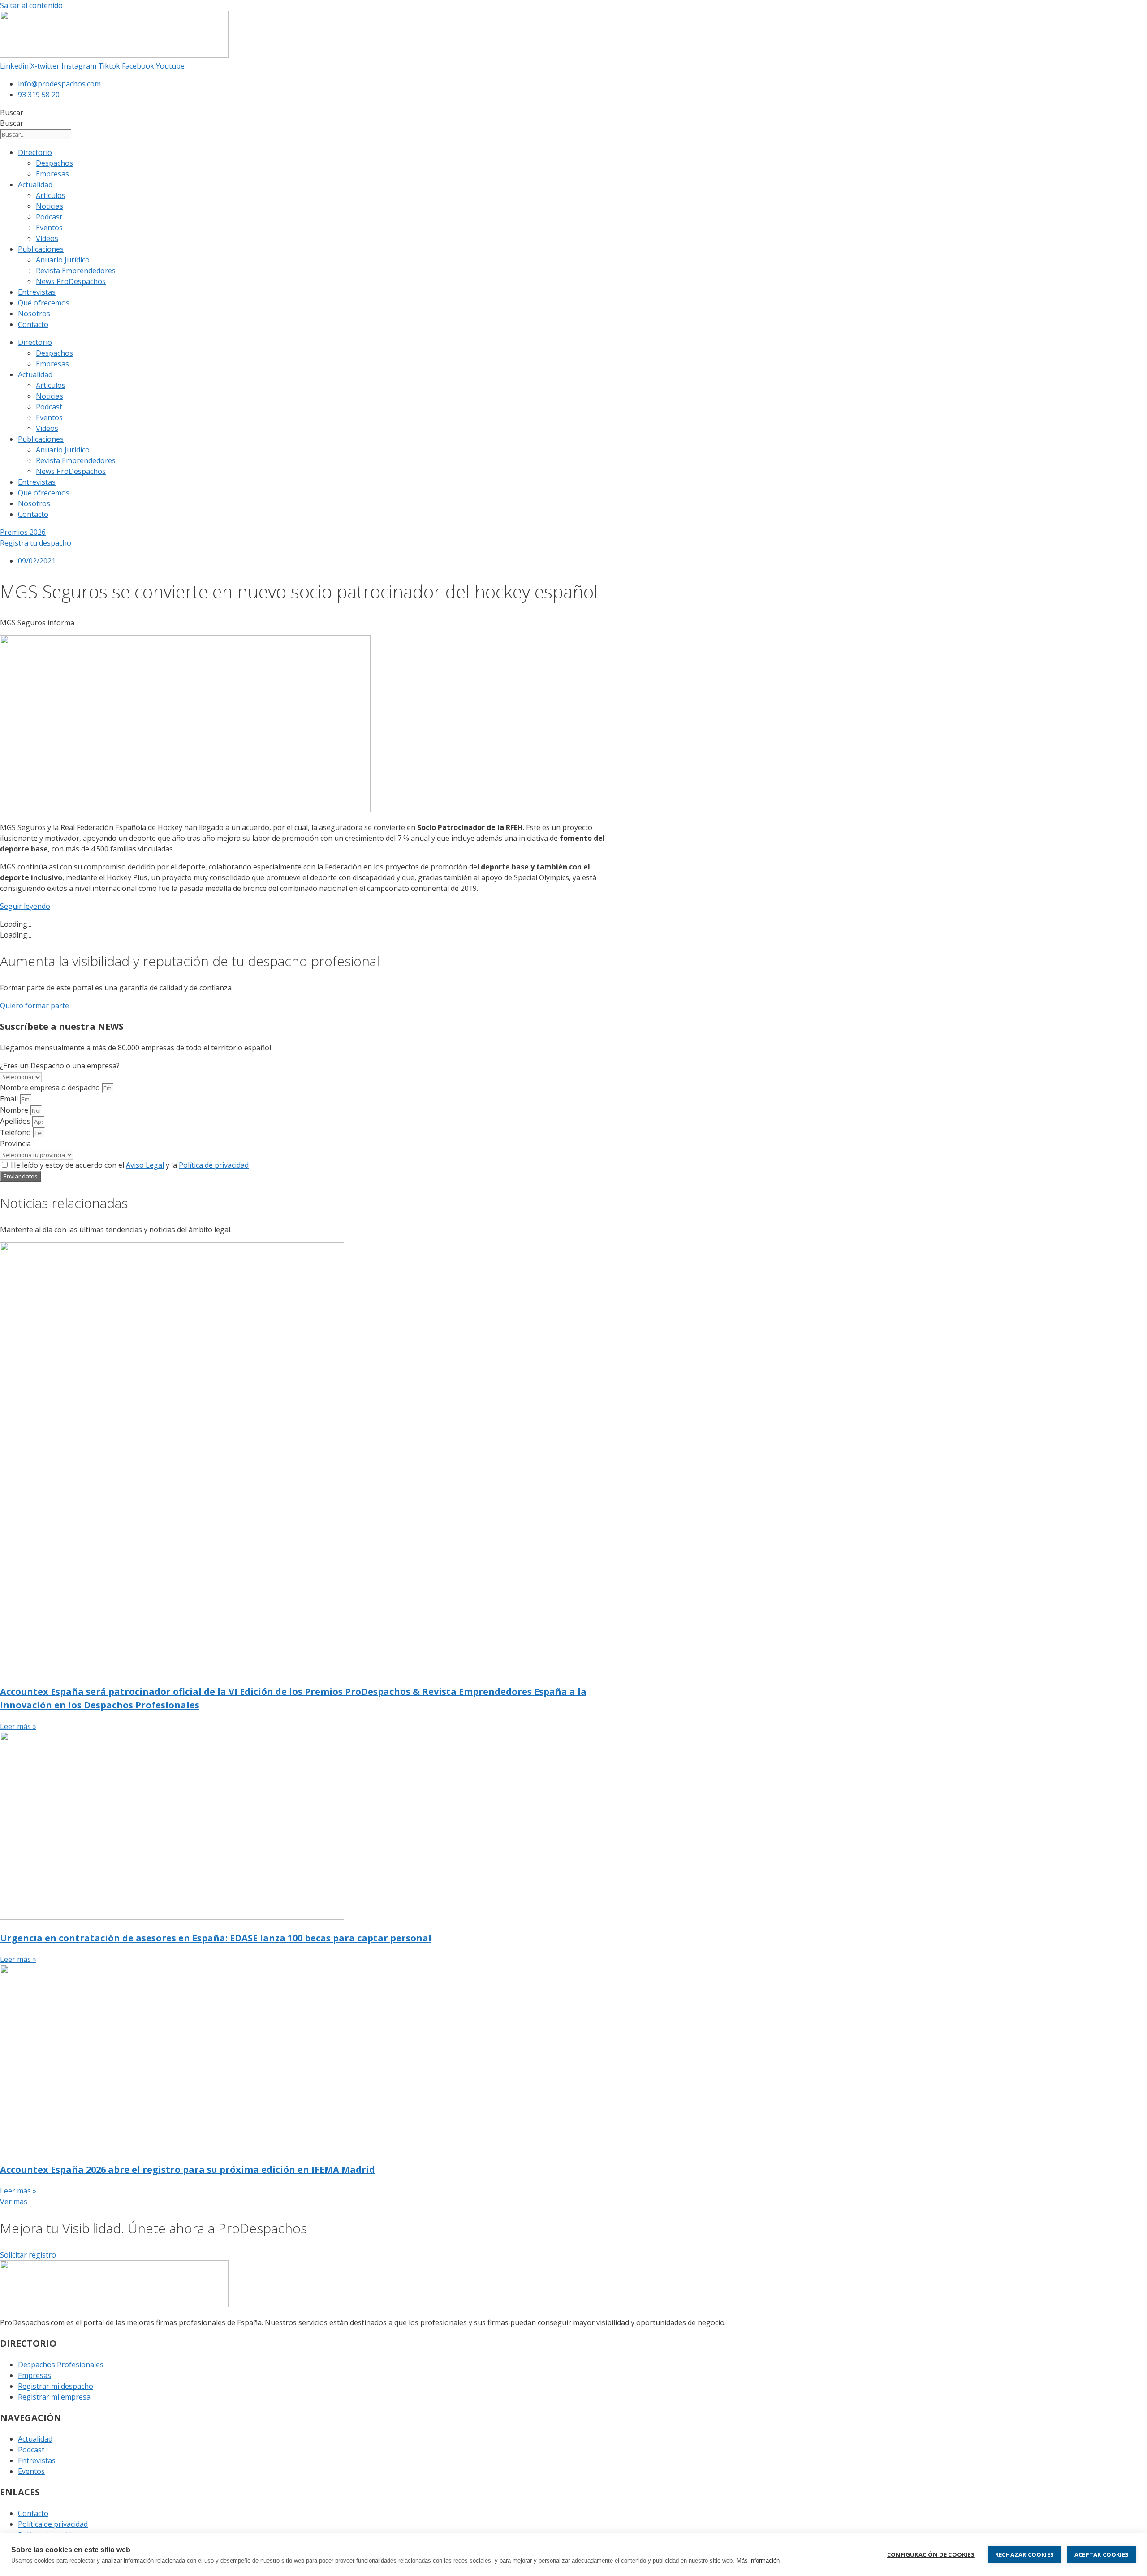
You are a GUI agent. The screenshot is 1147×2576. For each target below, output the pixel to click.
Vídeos (47, 238)
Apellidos (16, 1121)
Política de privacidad (214, 1165)
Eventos (49, 228)
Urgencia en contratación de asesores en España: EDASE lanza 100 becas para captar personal (216, 1938)
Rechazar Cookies (1024, 2554)
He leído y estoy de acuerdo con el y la (130, 1165)
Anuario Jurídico (63, 260)
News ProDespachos (71, 281)
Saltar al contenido (31, 5)
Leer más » (18, 1726)
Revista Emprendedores (76, 271)
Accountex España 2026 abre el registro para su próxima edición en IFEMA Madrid (188, 2170)
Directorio (35, 152)
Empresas (52, 174)
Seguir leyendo (25, 906)
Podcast (49, 217)
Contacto (33, 324)
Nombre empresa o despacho (51, 1088)
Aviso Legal (145, 1165)
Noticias (50, 206)
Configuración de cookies (931, 2554)
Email (10, 1099)
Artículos (51, 195)
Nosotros (34, 314)
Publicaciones (41, 249)
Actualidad (35, 185)
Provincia (15, 1144)
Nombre (15, 1110)
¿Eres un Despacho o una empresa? (60, 1066)
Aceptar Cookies (1102, 2554)
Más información (758, 2561)
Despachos (54, 163)
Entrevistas (37, 292)
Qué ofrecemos (44, 303)
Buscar (12, 112)
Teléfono (16, 1132)
